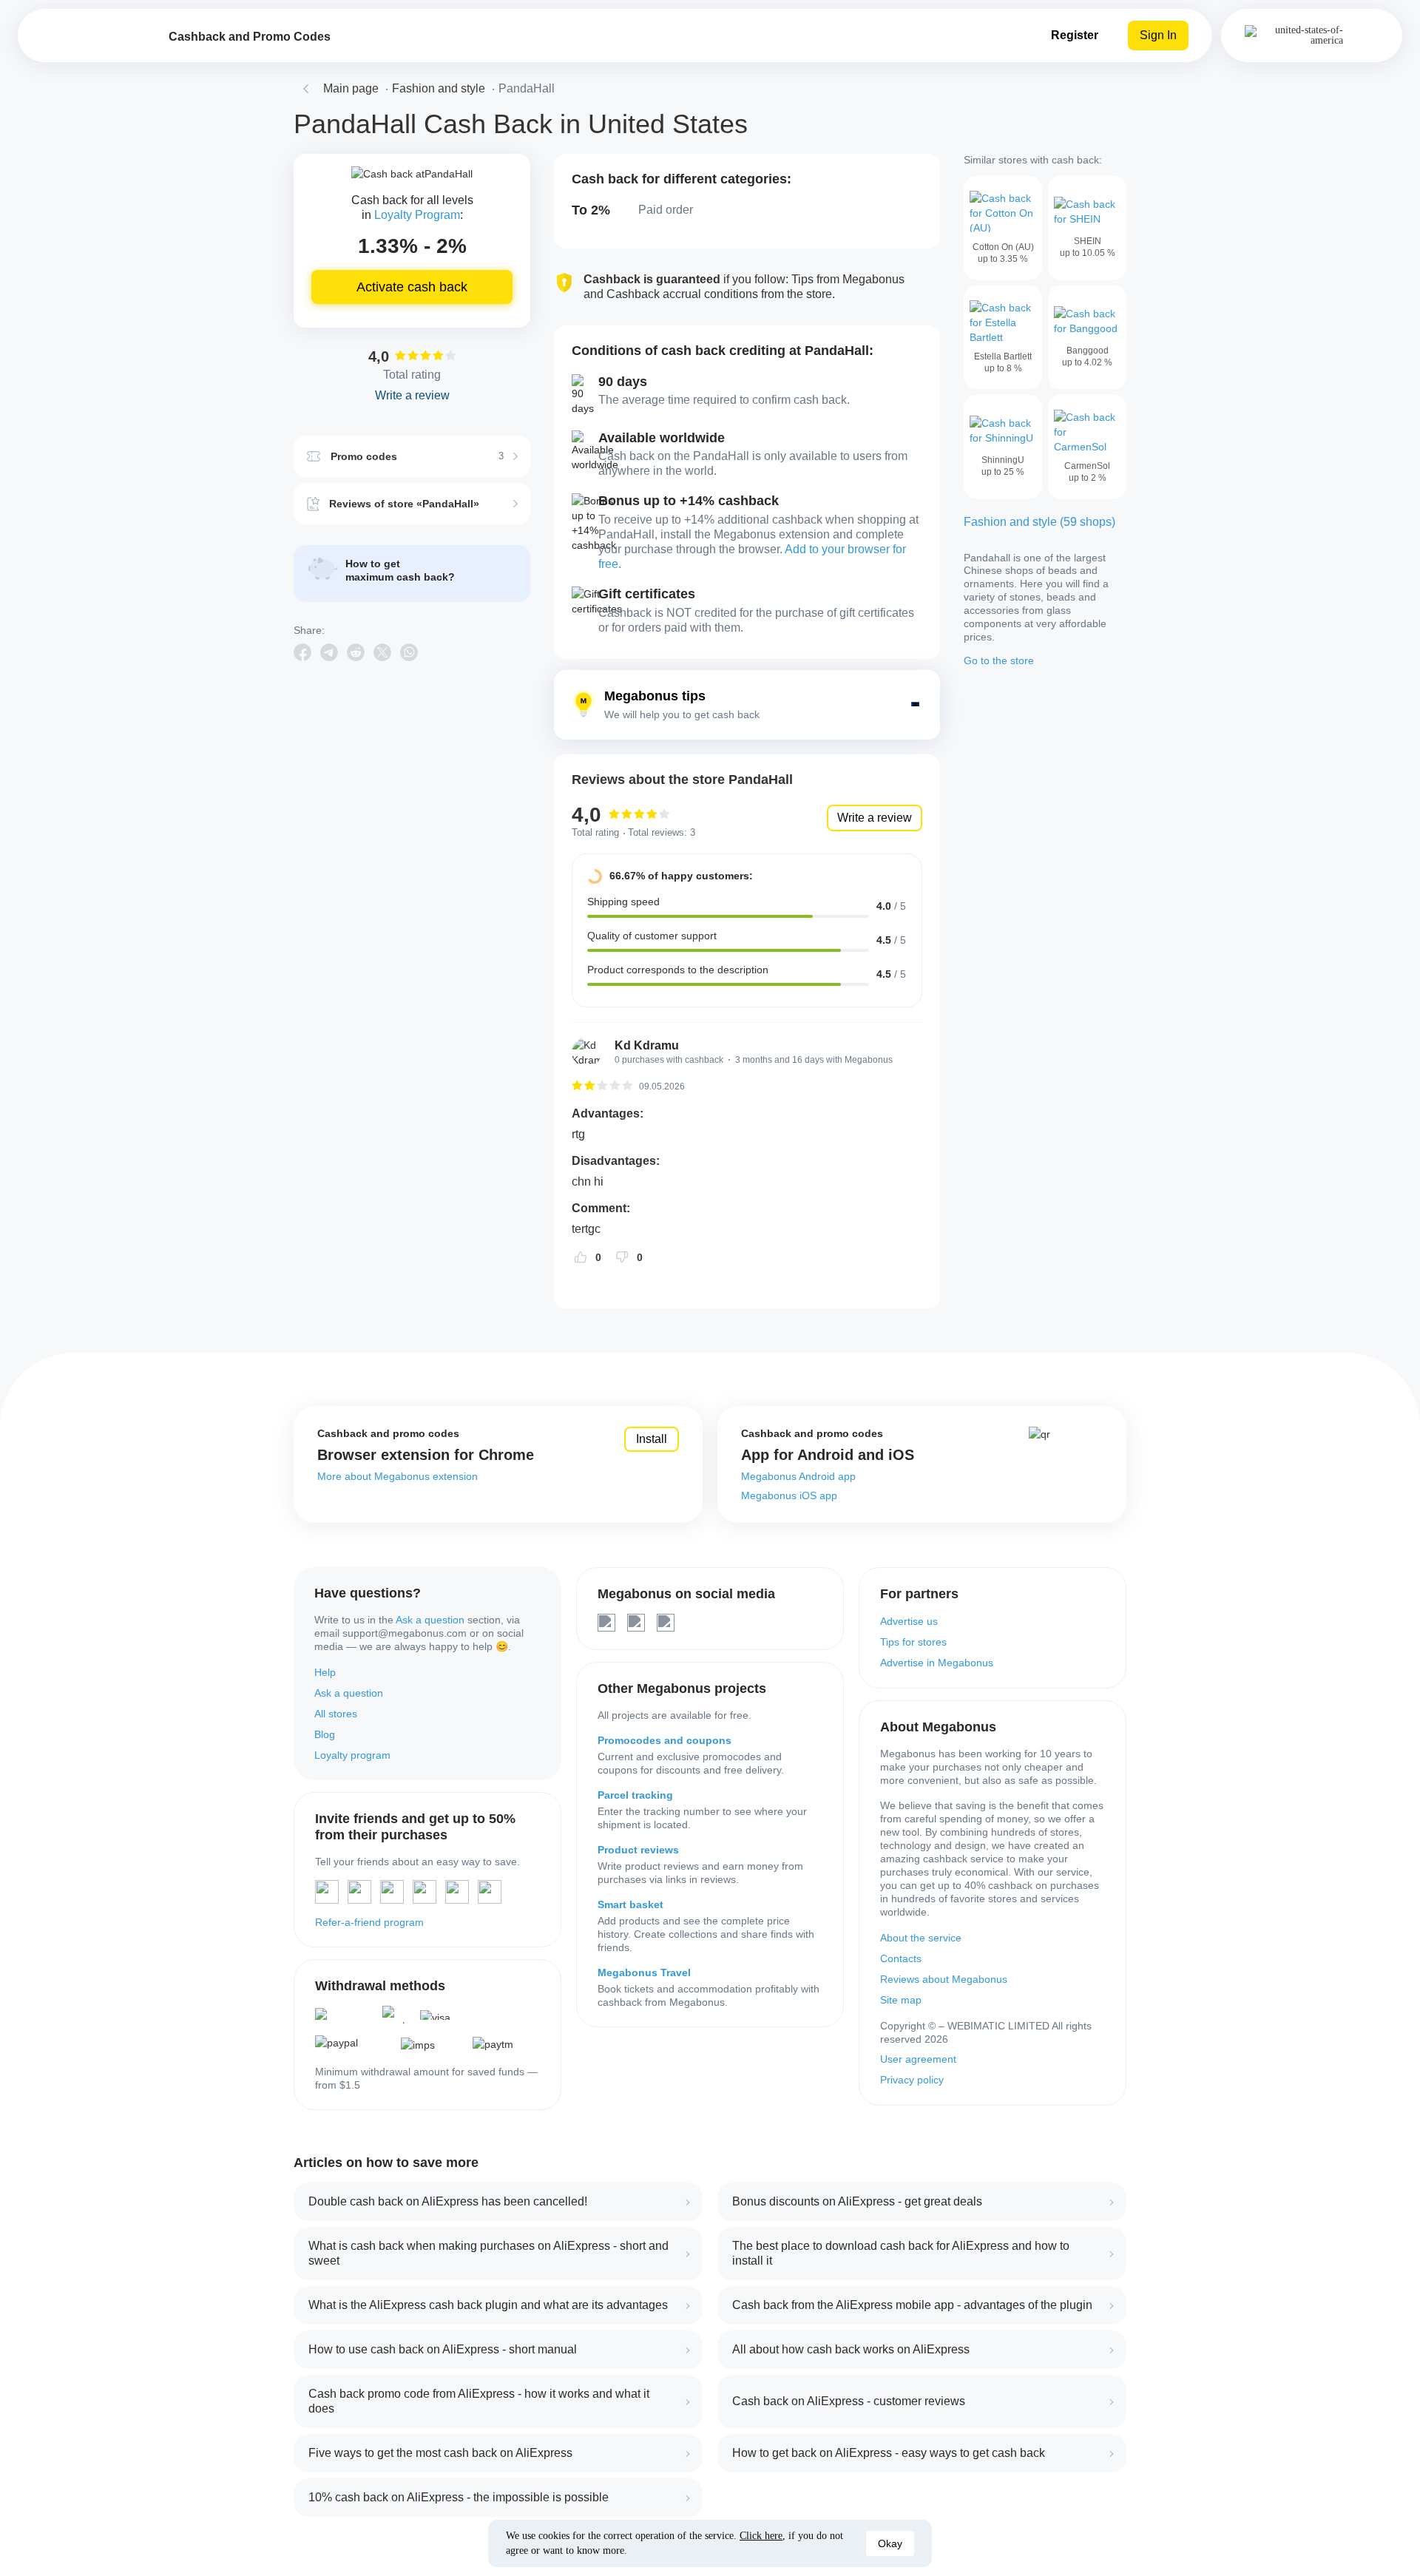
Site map (901, 2000)
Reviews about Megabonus (944, 1979)
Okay (890, 2543)
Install (652, 1439)
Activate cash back (412, 287)
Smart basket (630, 1904)
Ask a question (430, 1620)
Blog (325, 1734)
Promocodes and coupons (665, 1740)
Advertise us (909, 1621)
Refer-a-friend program (369, 1922)
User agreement (918, 2059)
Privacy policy (912, 2080)
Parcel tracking (635, 1795)
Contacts (901, 1958)
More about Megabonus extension (398, 1476)
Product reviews (638, 1850)
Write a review (875, 818)
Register (1075, 35)
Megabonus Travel (644, 1972)
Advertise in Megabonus (937, 1663)
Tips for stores (913, 1642)
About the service (921, 1938)
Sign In (1158, 35)
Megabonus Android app (798, 1476)
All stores (336, 1714)
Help (325, 1672)
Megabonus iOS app (789, 1495)
